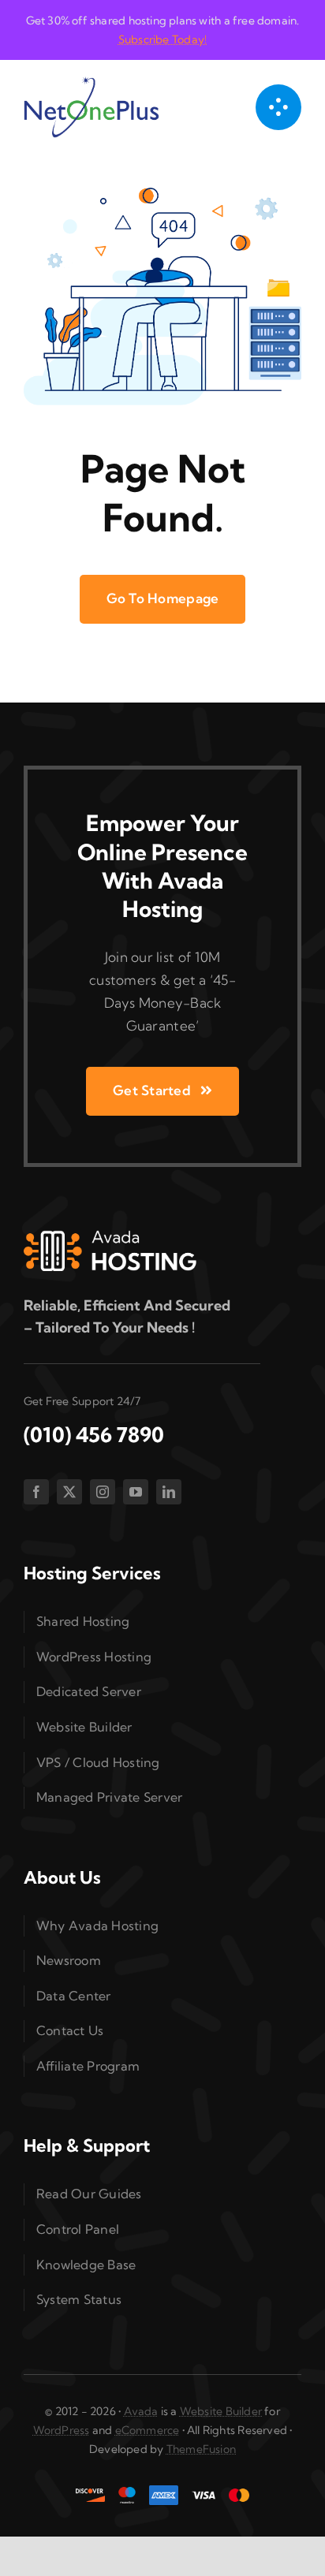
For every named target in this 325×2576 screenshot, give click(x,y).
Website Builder (221, 2411)
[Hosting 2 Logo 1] (110, 1237)
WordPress (62, 2430)
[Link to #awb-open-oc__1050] (278, 107)
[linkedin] (169, 1492)
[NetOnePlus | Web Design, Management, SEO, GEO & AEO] (92, 82)
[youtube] (136, 1492)
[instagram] (103, 1492)
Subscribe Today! (162, 39)
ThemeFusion (201, 2449)
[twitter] (69, 1492)
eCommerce (148, 2430)
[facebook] (36, 1492)
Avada (141, 2411)
